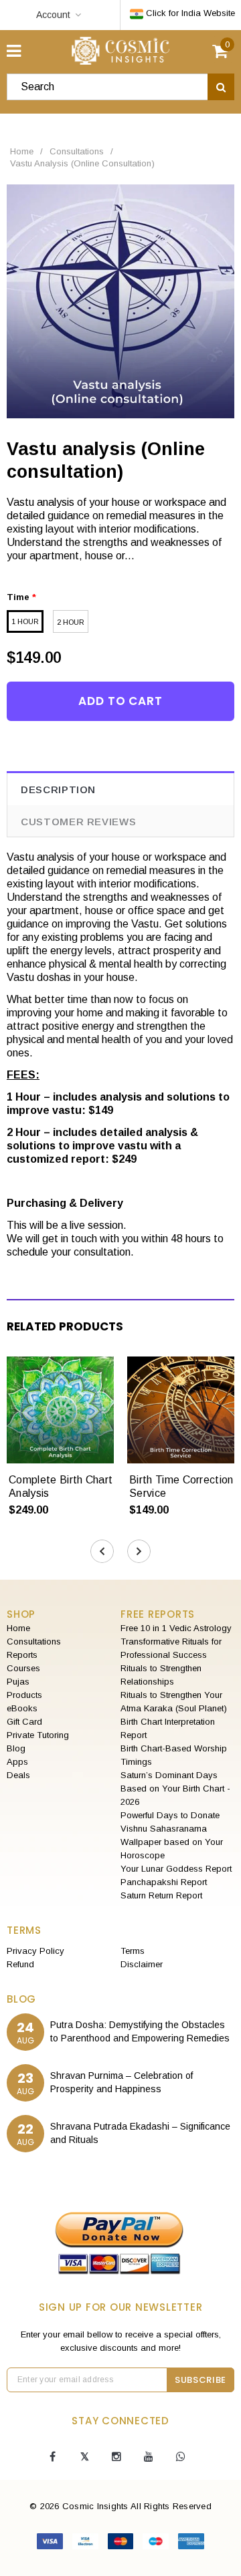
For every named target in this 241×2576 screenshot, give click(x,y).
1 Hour (25, 621)
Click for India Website (189, 13)
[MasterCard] (122, 2544)
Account (53, 15)
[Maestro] (157, 2544)
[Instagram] (116, 2457)
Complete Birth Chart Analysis (61, 1486)
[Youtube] (149, 2457)
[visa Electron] (87, 2544)
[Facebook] (52, 2457)
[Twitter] (84, 2457)
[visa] (51, 2544)
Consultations (77, 151)
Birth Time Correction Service (181, 1486)
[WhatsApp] (181, 2457)
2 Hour (71, 622)
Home (22, 151)
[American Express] (191, 2544)
